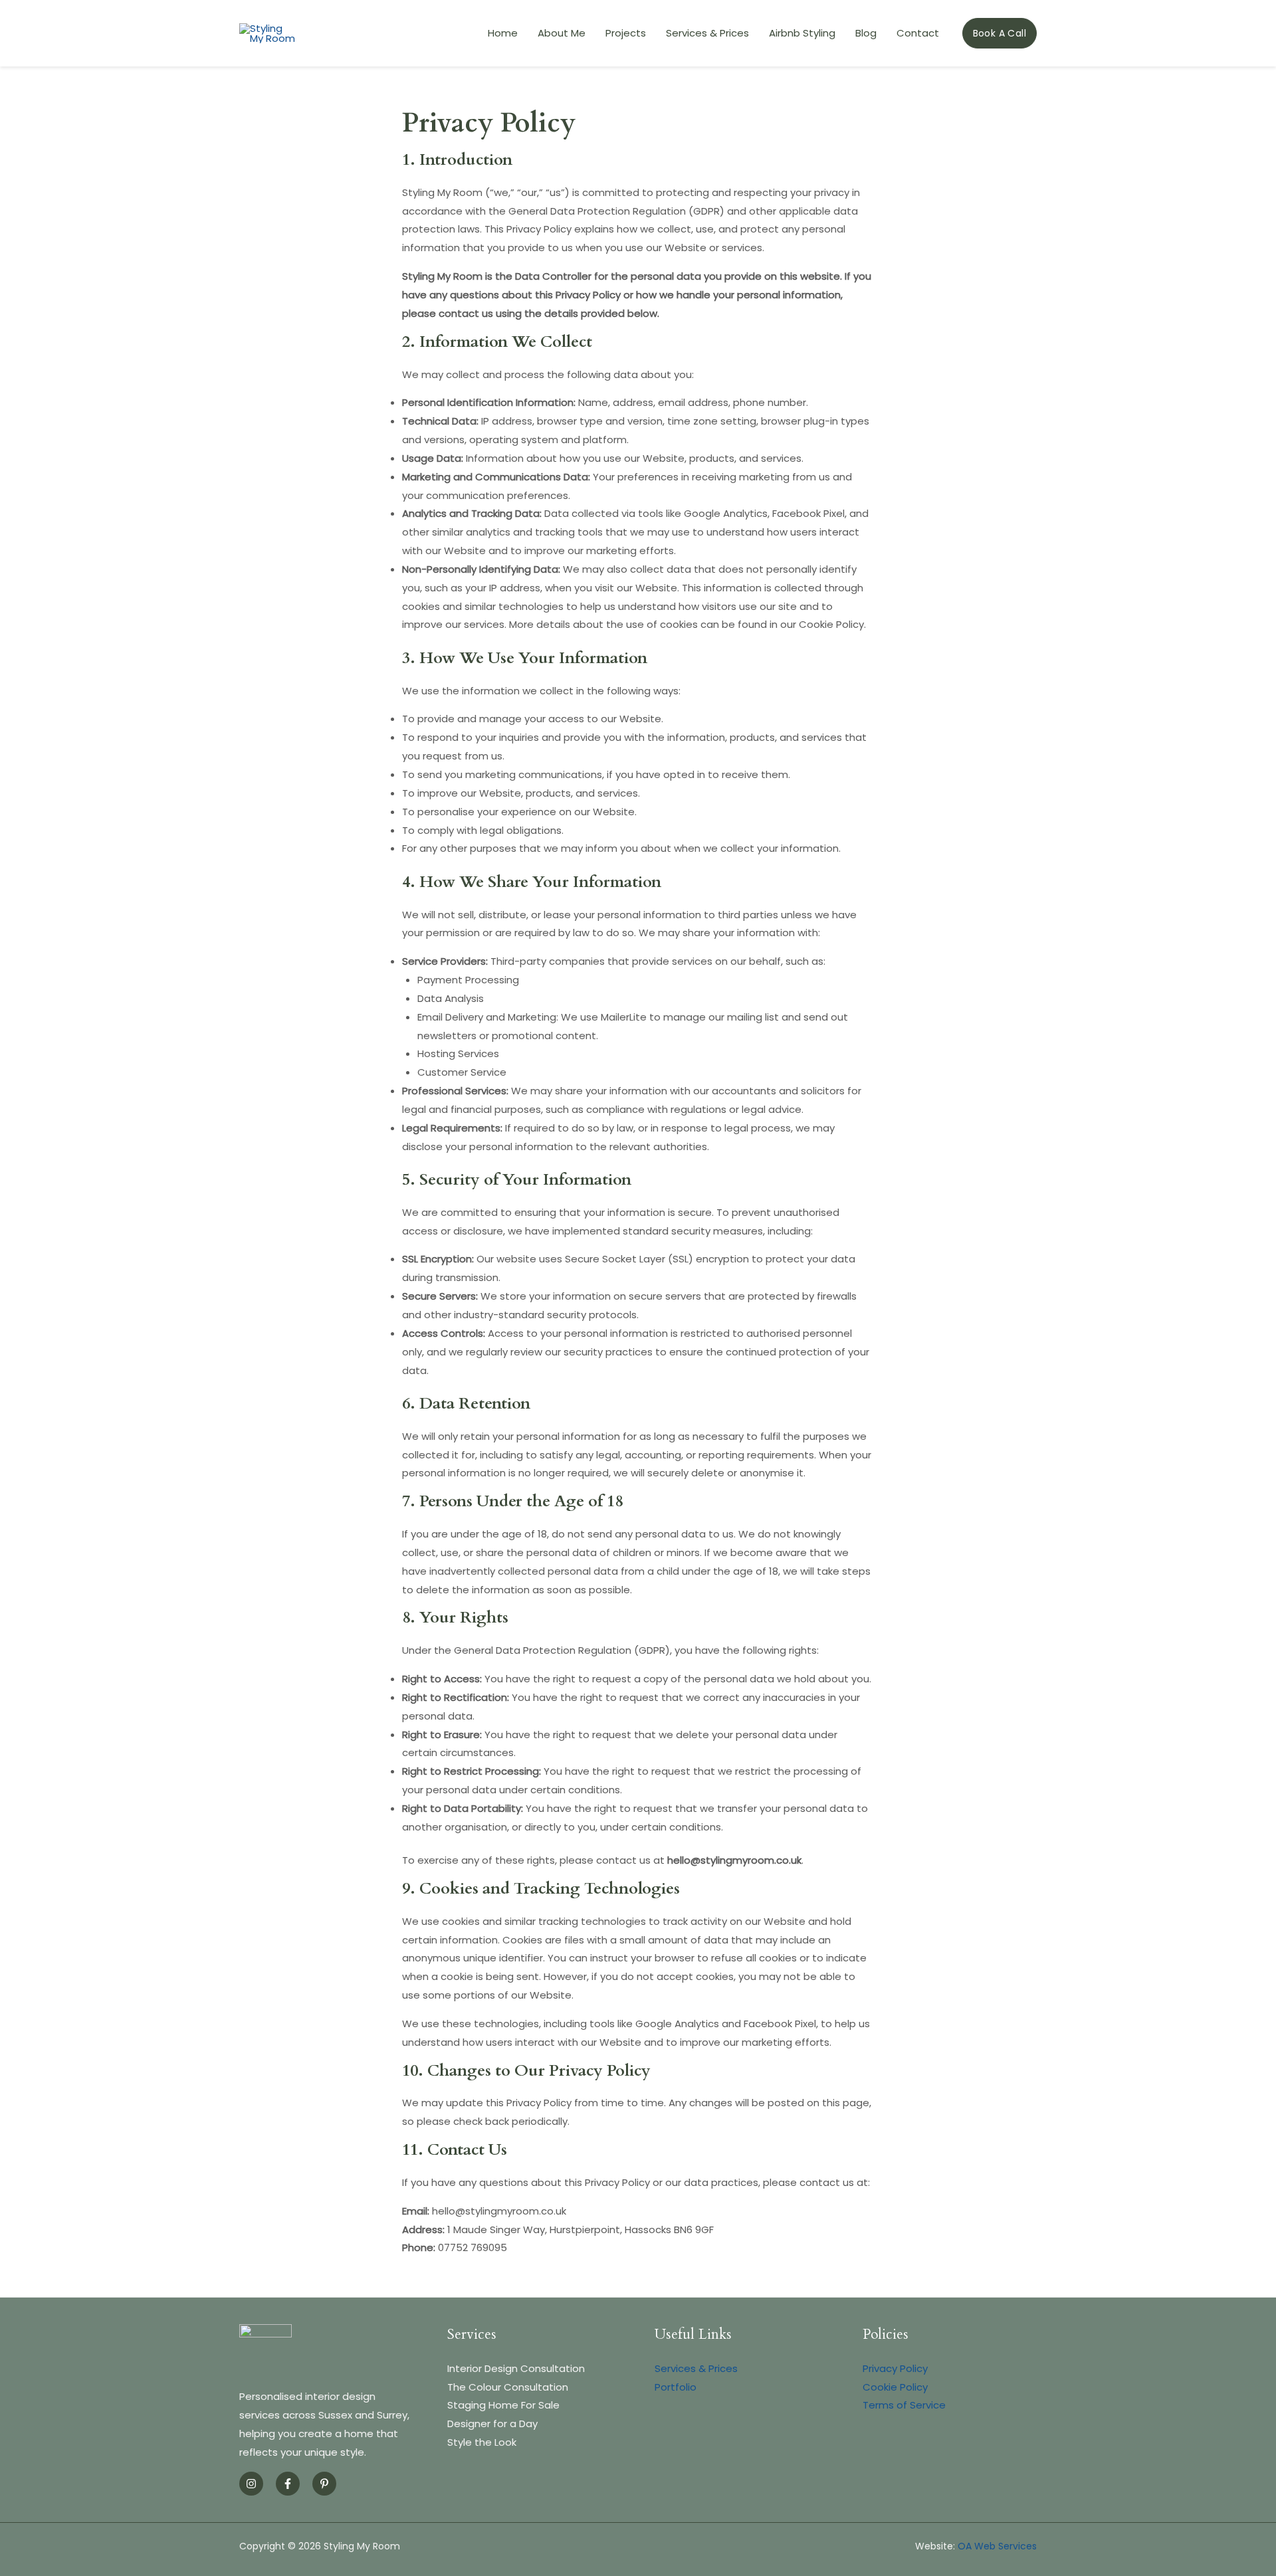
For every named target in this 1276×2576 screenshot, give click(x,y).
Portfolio (676, 2387)
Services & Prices (707, 33)
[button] (1000, 33)
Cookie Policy (895, 2387)
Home (503, 33)
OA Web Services (997, 2546)
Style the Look (482, 2442)
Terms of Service (904, 2405)
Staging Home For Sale (503, 2405)
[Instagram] (251, 2484)
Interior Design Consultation (516, 2368)
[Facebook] (288, 2484)
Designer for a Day (492, 2424)
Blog (866, 33)
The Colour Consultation (508, 2387)
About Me (562, 33)
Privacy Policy (895, 2368)
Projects (626, 33)
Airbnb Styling (802, 33)
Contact (918, 33)
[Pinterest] (324, 2484)
